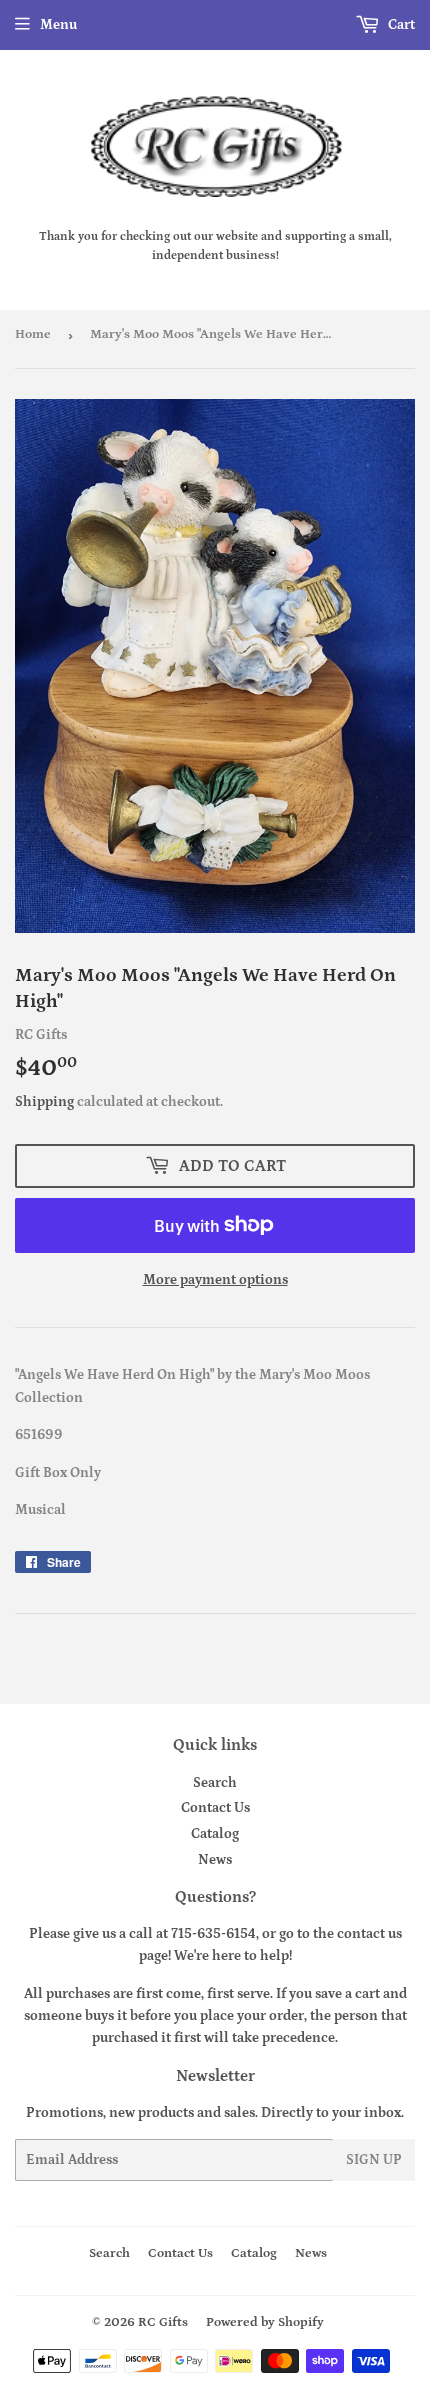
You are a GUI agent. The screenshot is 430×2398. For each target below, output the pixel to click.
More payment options (215, 1280)
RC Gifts (163, 2322)
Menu (58, 25)
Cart (400, 25)
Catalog (215, 1834)
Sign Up (374, 2160)
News (215, 1860)
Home (33, 334)
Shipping (44, 1102)
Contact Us (215, 1808)
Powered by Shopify (265, 2322)
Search (215, 1783)
